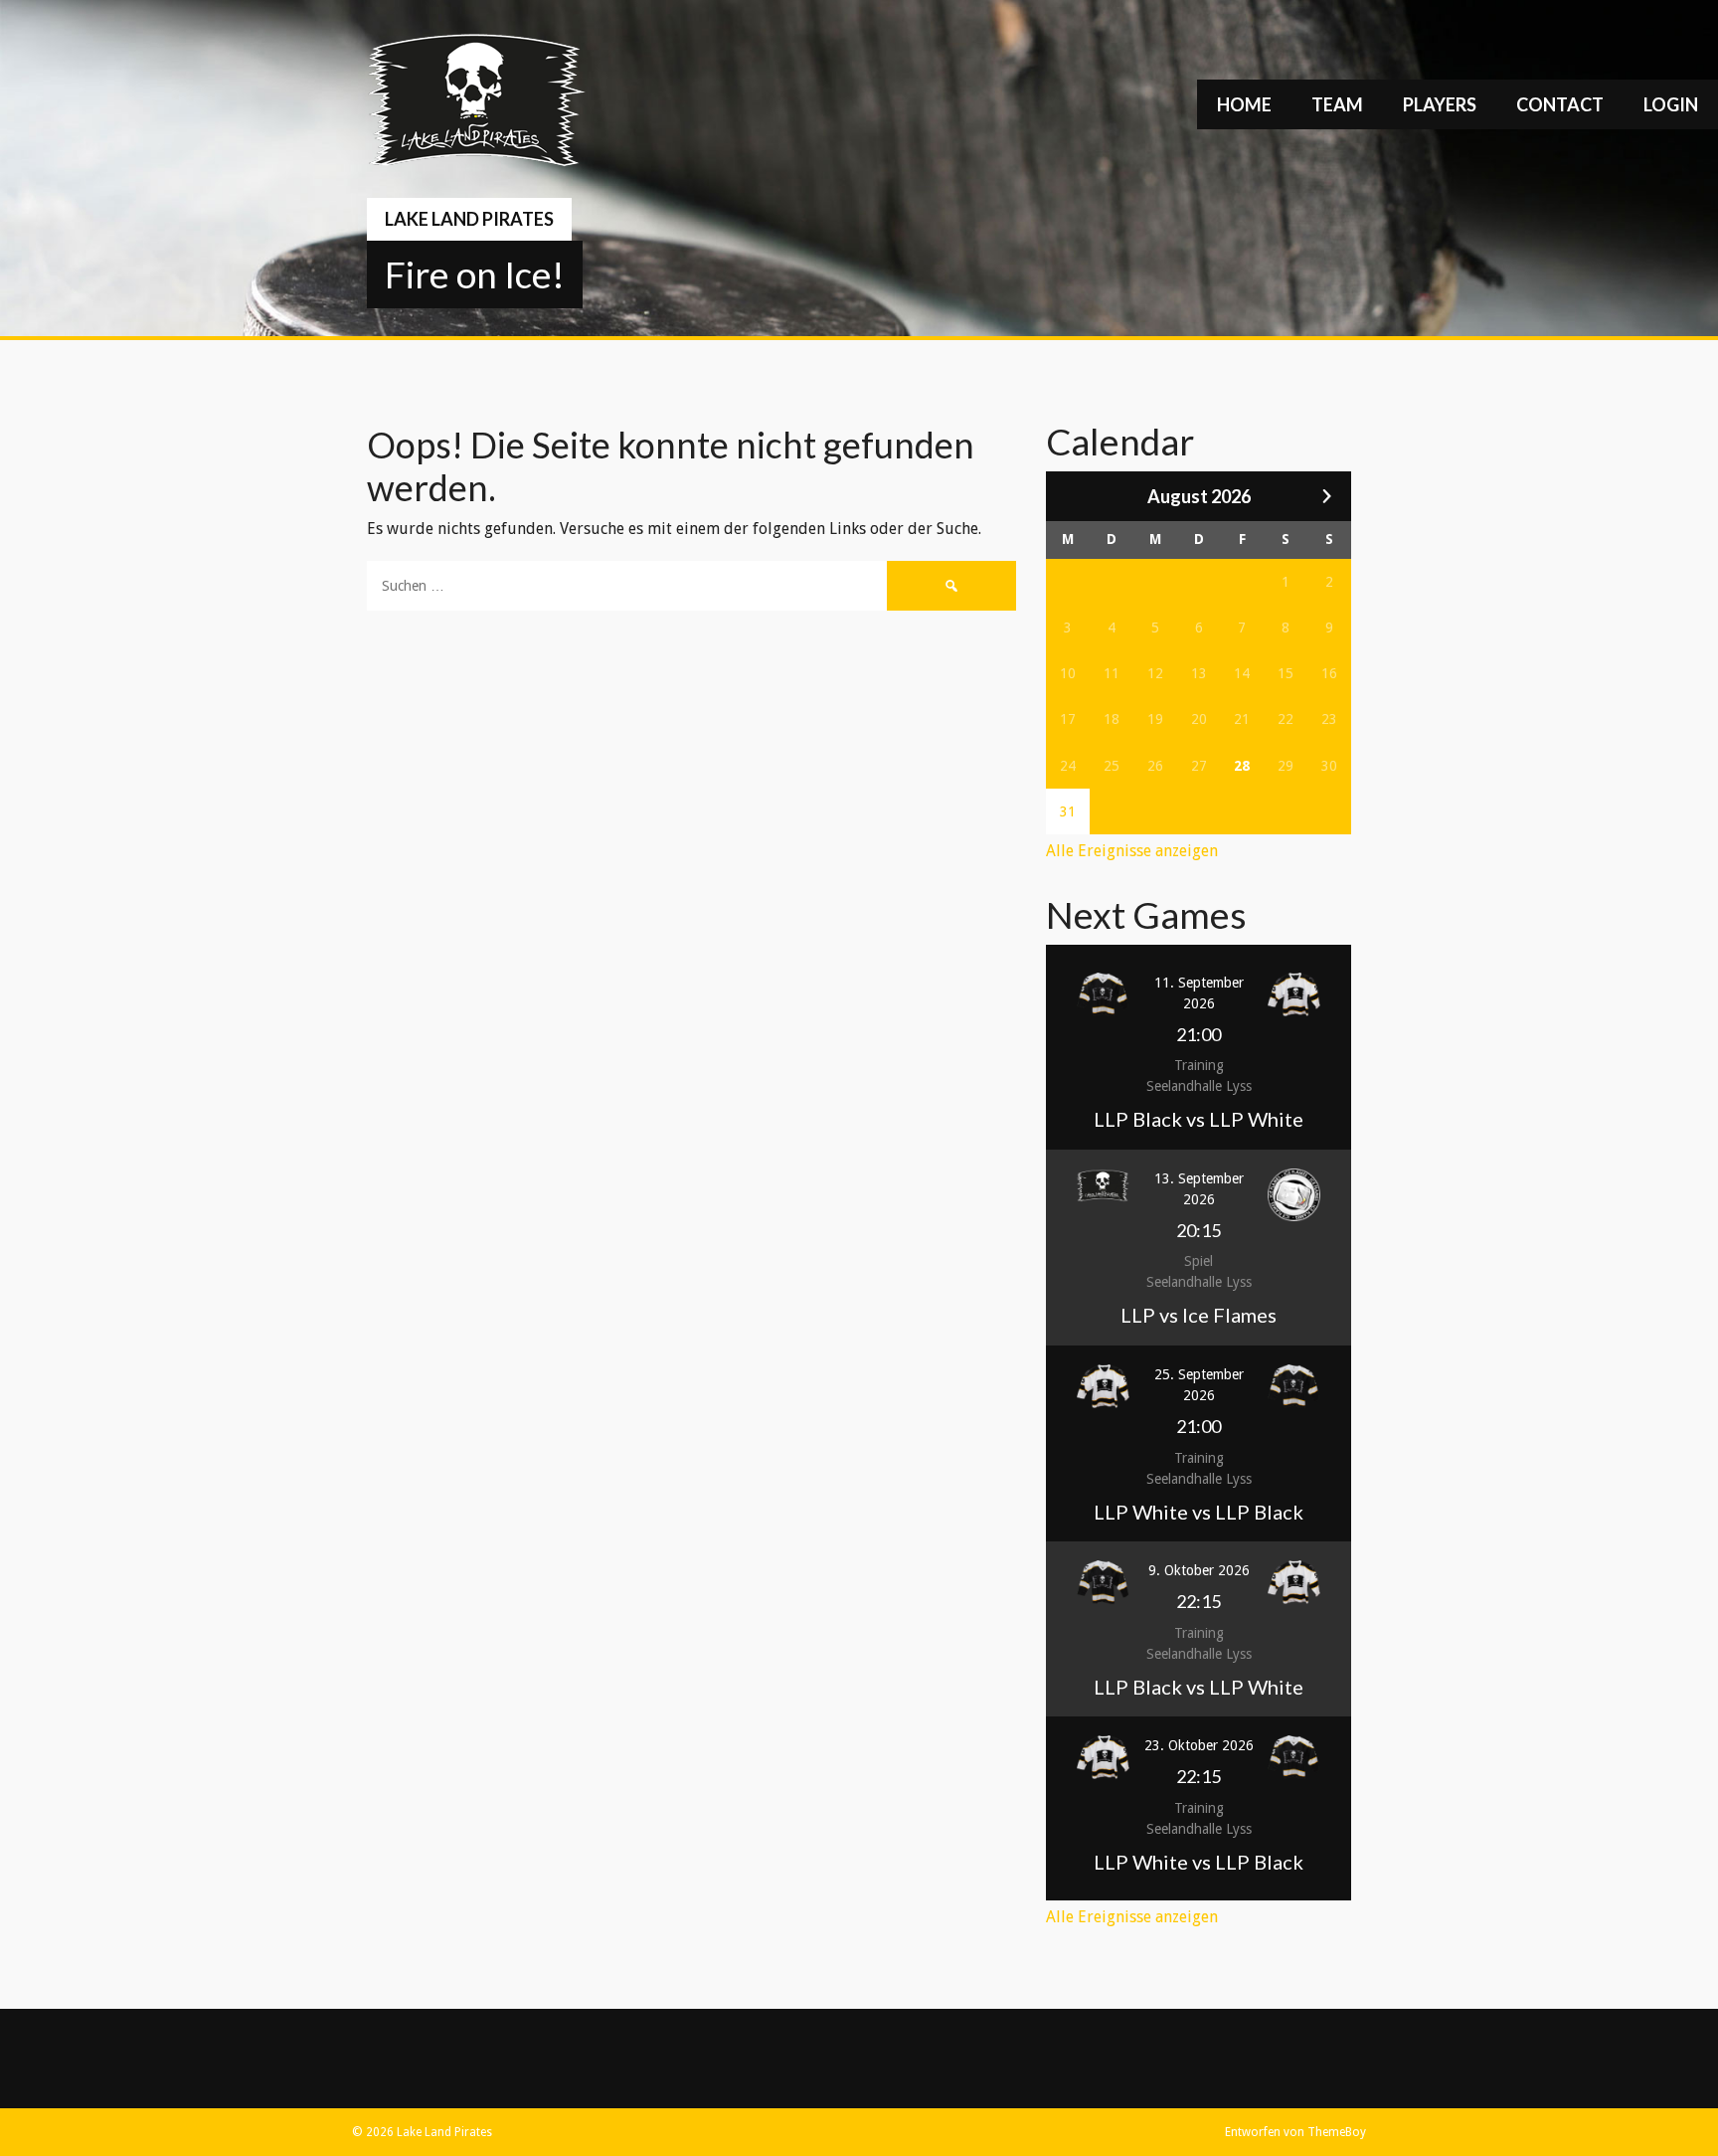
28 (1242, 766)
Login (1671, 104)
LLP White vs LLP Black (1199, 1512)
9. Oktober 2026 (1199, 1570)
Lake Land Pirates (469, 219)
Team (1337, 104)
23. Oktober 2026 (1199, 1745)
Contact (1560, 104)
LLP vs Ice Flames (1199, 1315)
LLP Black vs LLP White (1199, 1119)
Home (1244, 104)
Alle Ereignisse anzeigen (1132, 851)
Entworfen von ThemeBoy (1295, 2132)
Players (1440, 104)
